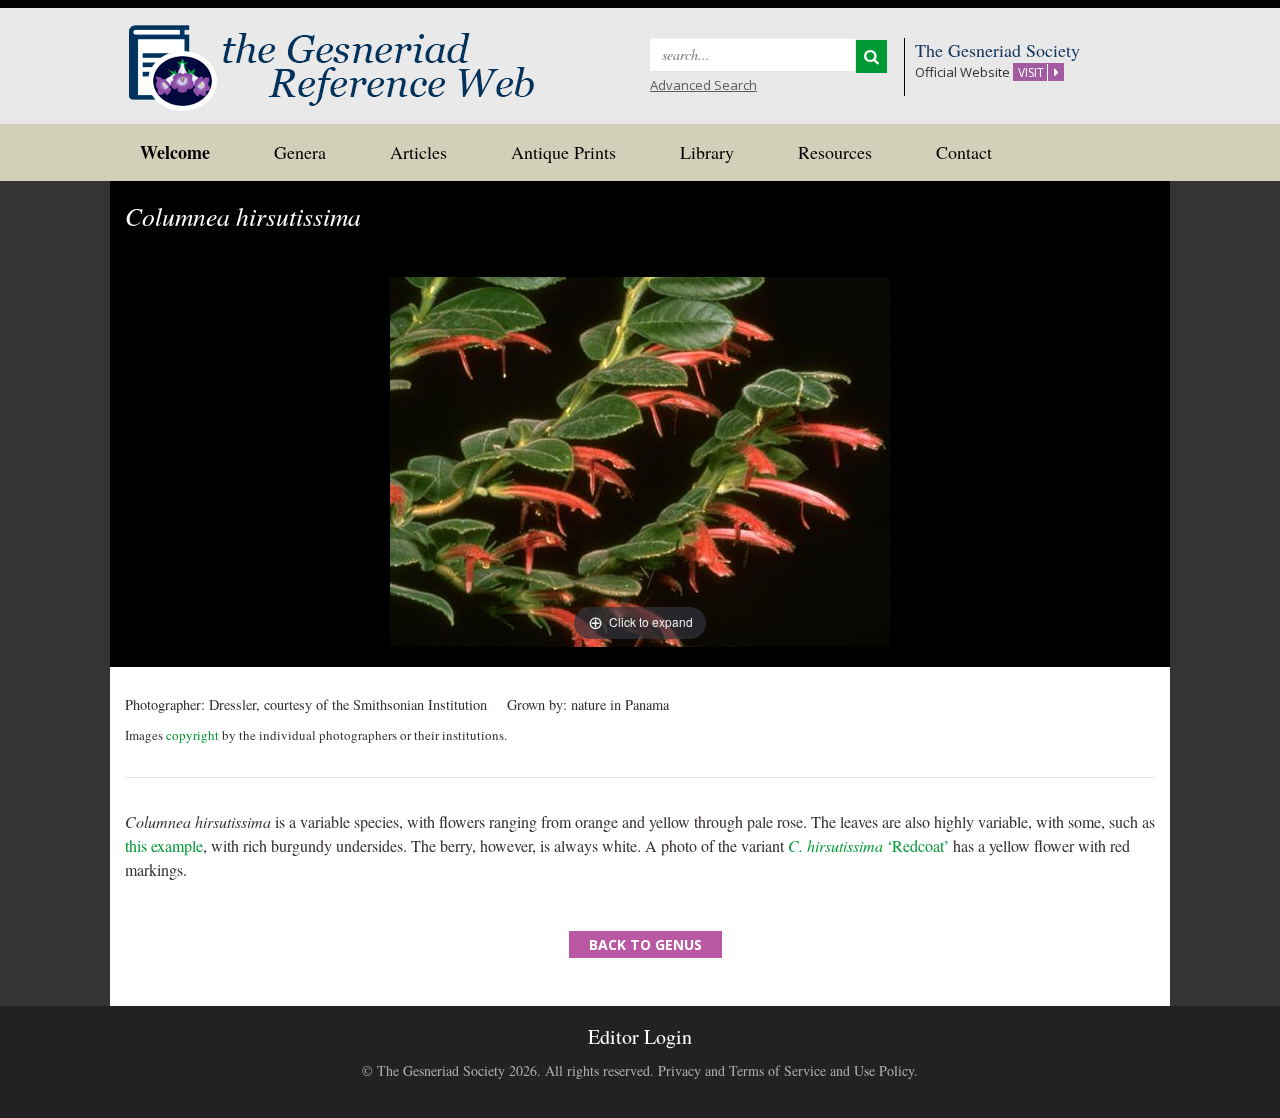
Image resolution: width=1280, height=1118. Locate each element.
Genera (300, 152)
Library (707, 152)
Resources (835, 152)
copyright (192, 735)
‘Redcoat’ (868, 845)
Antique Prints (563, 152)
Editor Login (640, 1036)
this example (164, 845)
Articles (418, 152)
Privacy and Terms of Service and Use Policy (786, 1070)
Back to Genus (645, 944)
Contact (964, 152)
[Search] (871, 56)
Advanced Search (703, 85)
